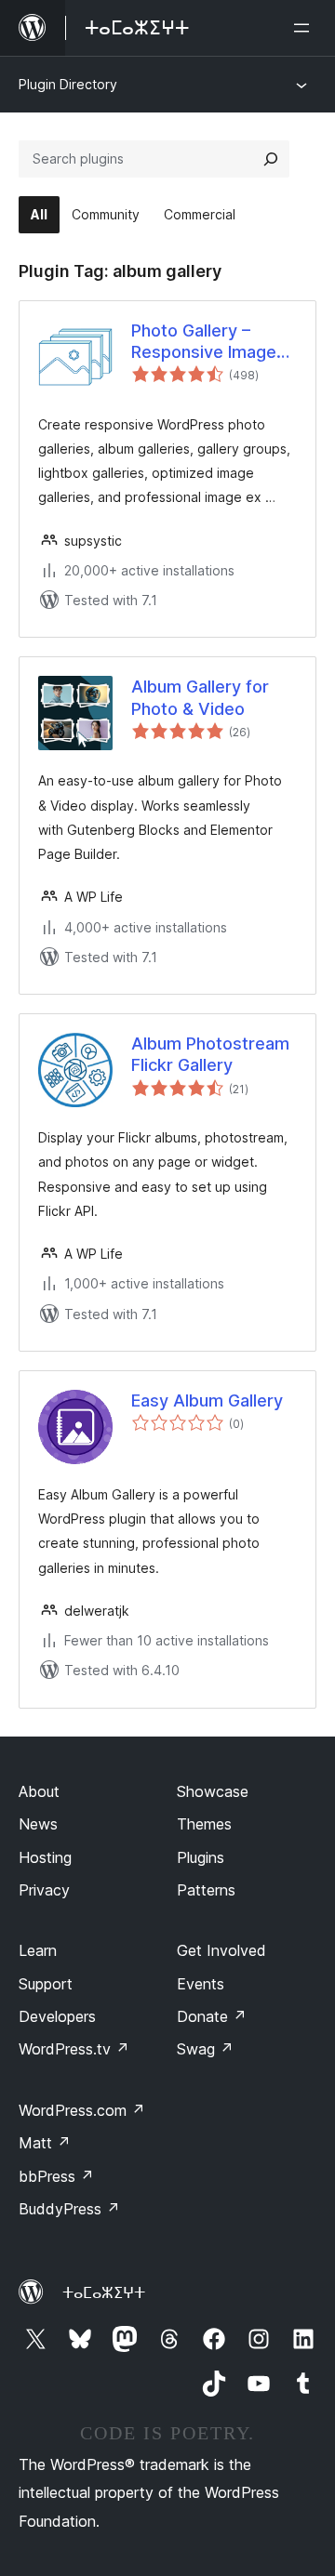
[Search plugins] (271, 159)
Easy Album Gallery (207, 1400)
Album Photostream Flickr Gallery (210, 1054)
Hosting (45, 1857)
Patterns (206, 1890)
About (39, 1791)
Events (201, 1984)
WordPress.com (82, 2110)
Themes (204, 1824)
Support (46, 1984)
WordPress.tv (74, 2049)
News (38, 1824)
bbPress (56, 2176)
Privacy (44, 1890)
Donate (212, 2016)
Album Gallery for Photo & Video (200, 697)
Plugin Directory (68, 84)
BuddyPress (69, 2209)
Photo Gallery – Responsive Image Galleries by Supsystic (204, 342)
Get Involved (221, 1950)
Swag (205, 2049)
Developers (57, 2016)
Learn (38, 1950)
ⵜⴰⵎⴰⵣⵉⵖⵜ (104, 2292)
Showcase (213, 1791)
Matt (45, 2143)
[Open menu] (305, 28)
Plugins (201, 1857)
